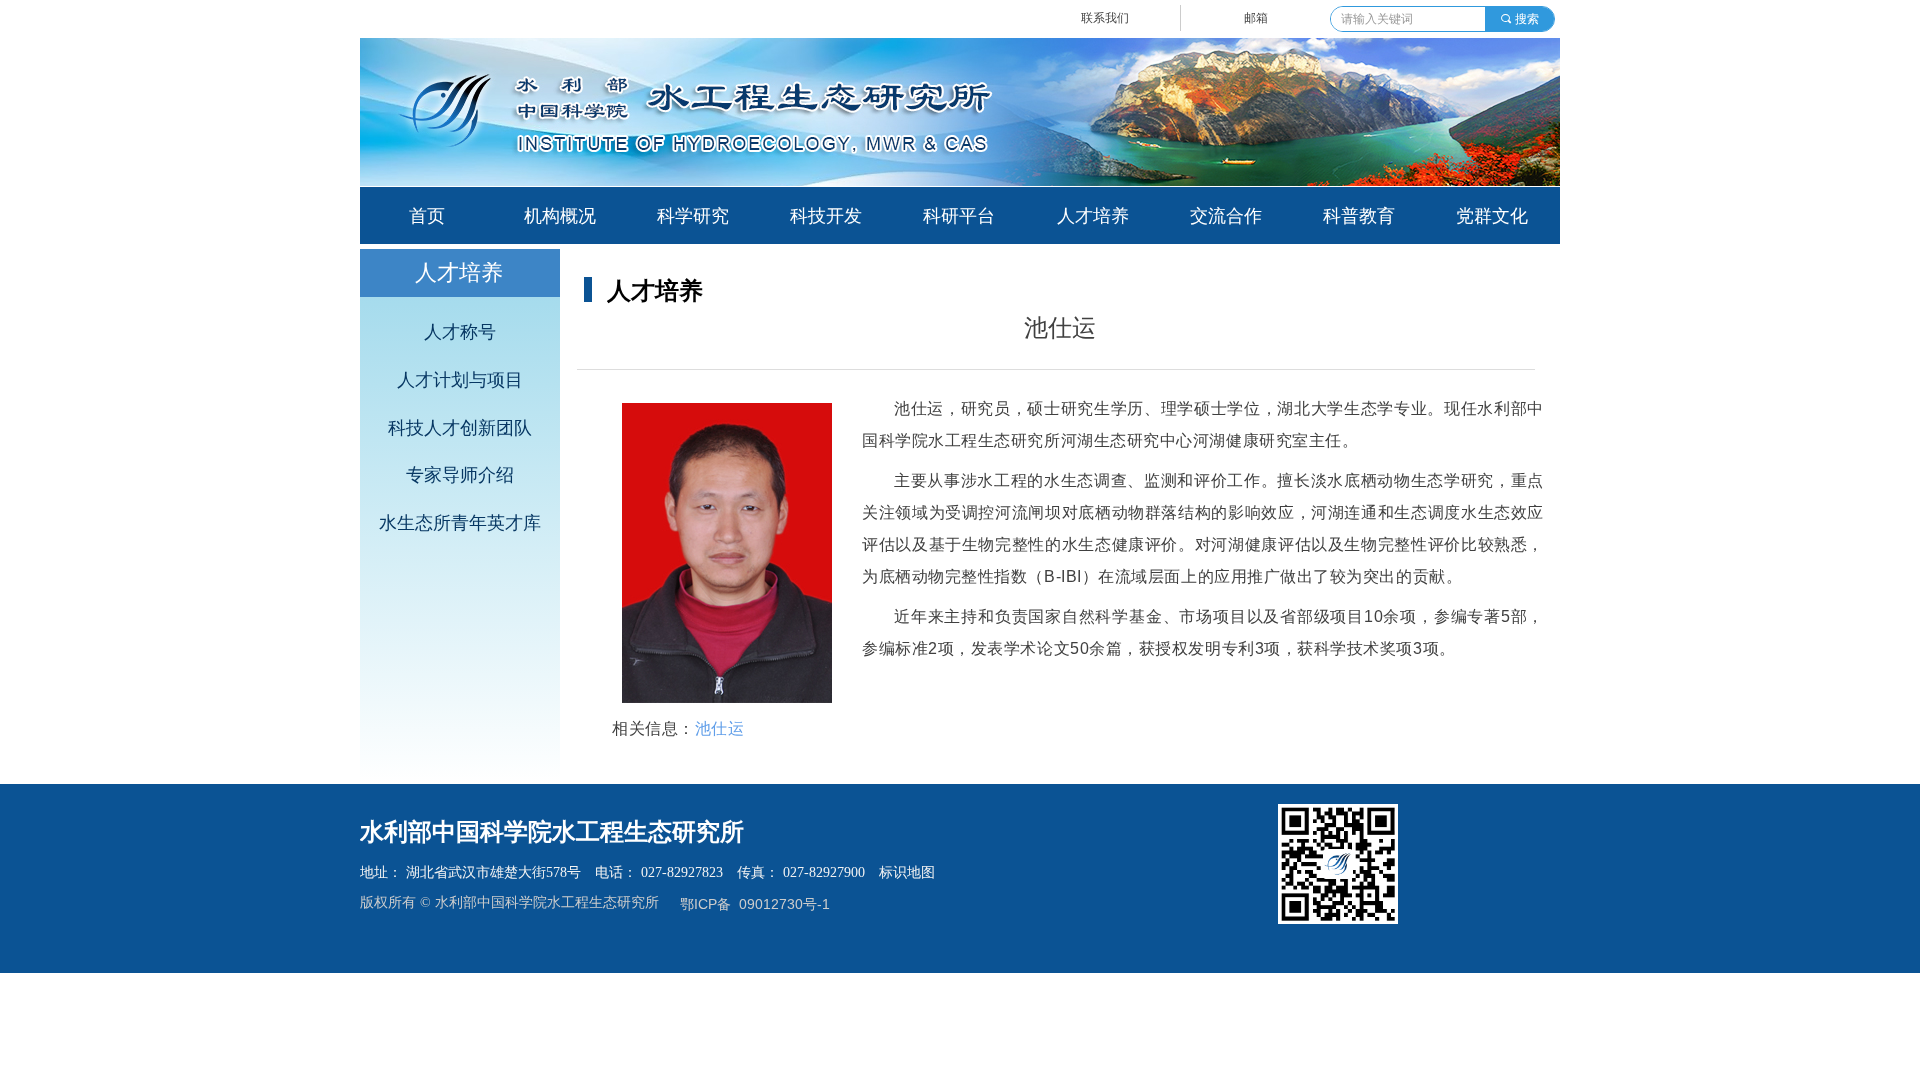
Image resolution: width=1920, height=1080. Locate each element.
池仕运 (720, 728)
